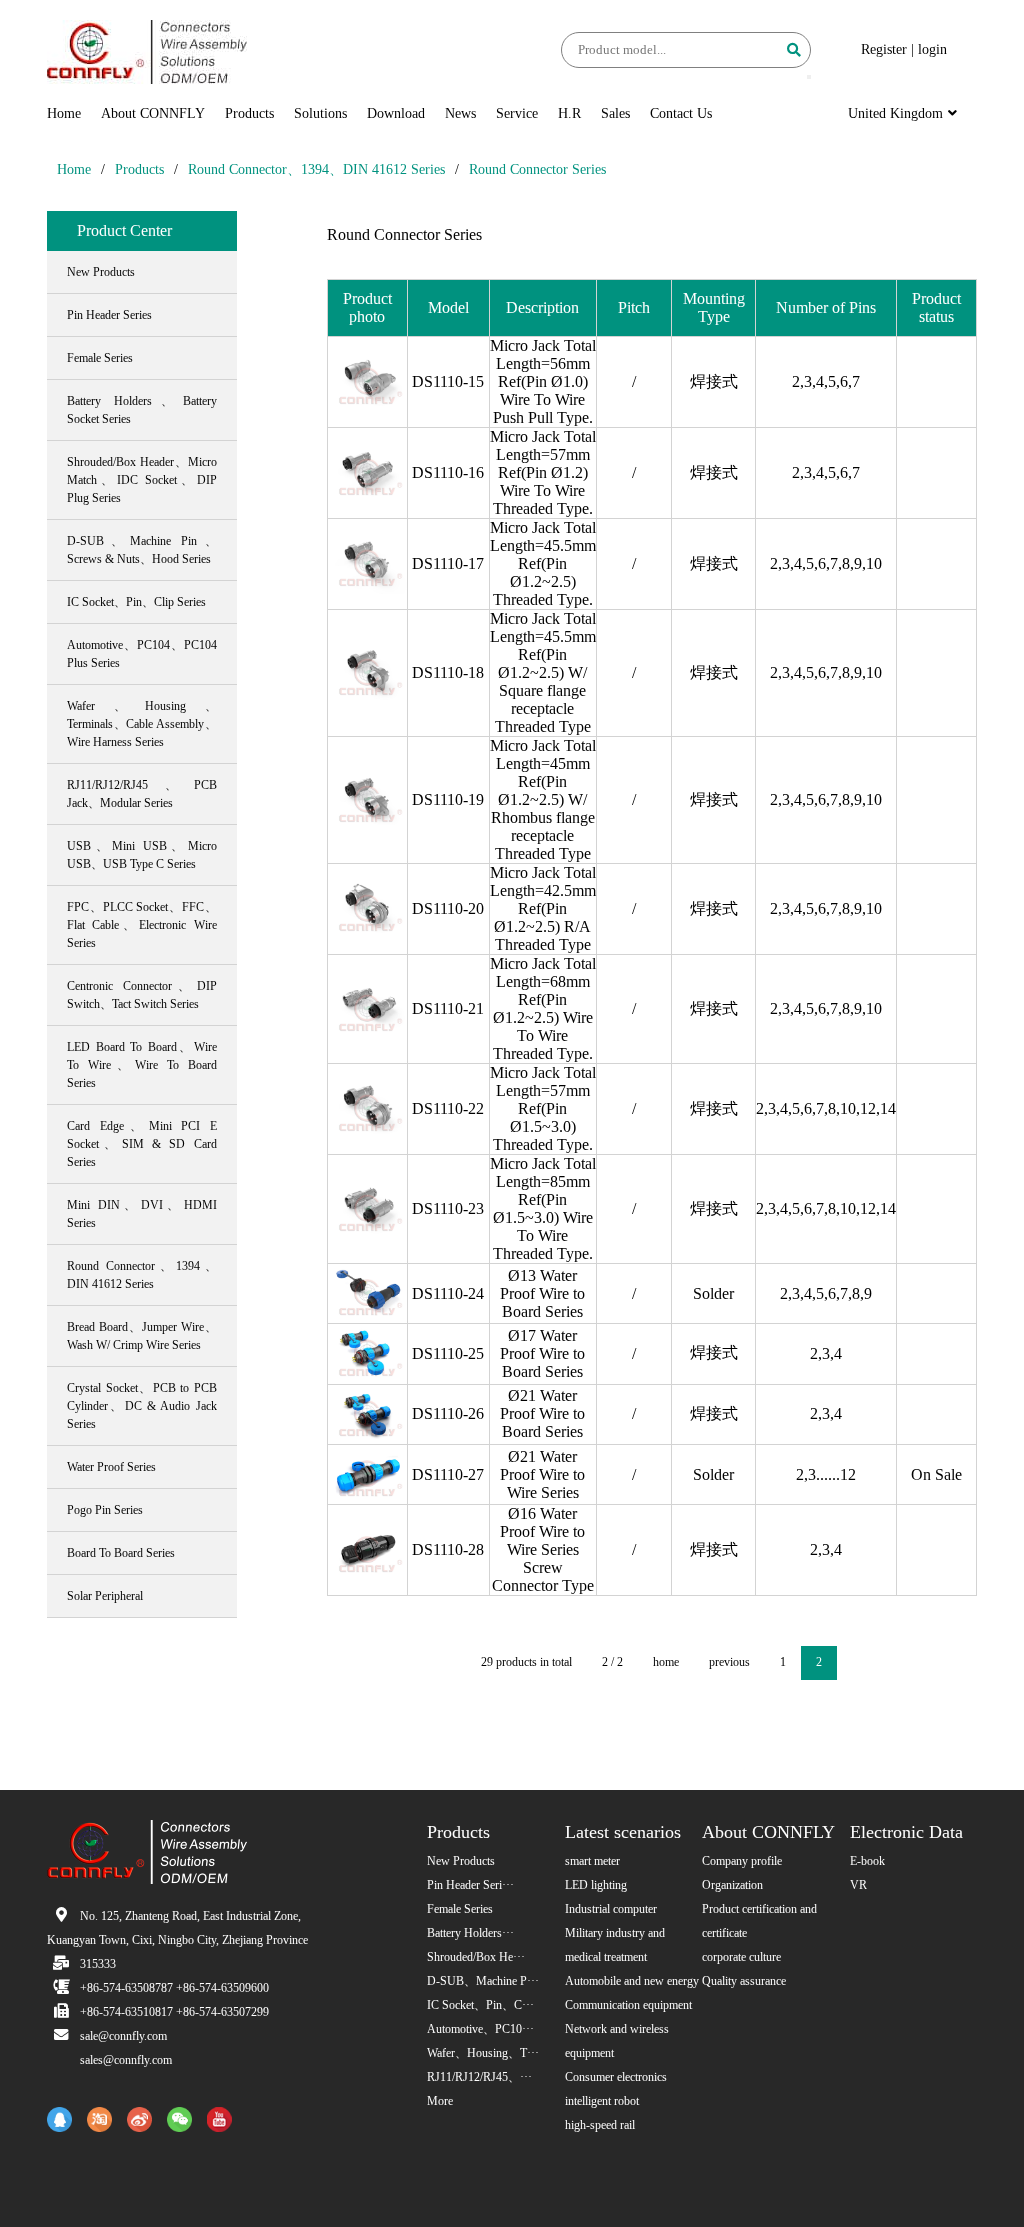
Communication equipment (628, 2005)
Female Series (460, 1909)
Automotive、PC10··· (480, 2029)
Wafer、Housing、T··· (483, 2053)
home (666, 1662)
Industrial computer (611, 1909)
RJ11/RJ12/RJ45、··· (479, 2077)
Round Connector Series (537, 169)
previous (729, 1662)
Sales (615, 113)
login (932, 49)
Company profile (742, 1861)
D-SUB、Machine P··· (483, 1981)
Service (517, 113)
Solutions (320, 113)
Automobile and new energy (632, 1981)
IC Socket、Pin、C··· (480, 2005)
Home (64, 113)
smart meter (592, 1861)
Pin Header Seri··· (470, 1885)
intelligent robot (602, 2101)
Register (884, 49)
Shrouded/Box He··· (476, 1957)
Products (249, 113)
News (460, 113)
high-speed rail (600, 2125)
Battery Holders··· (470, 1933)
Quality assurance (744, 1981)
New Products (461, 1861)
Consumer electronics (616, 2077)
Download (396, 113)
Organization (732, 1885)
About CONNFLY (153, 113)
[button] (809, 77)
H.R (569, 113)
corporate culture (741, 1957)
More (440, 2101)
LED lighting (596, 1885)
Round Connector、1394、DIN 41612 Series (316, 169)
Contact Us (681, 113)
